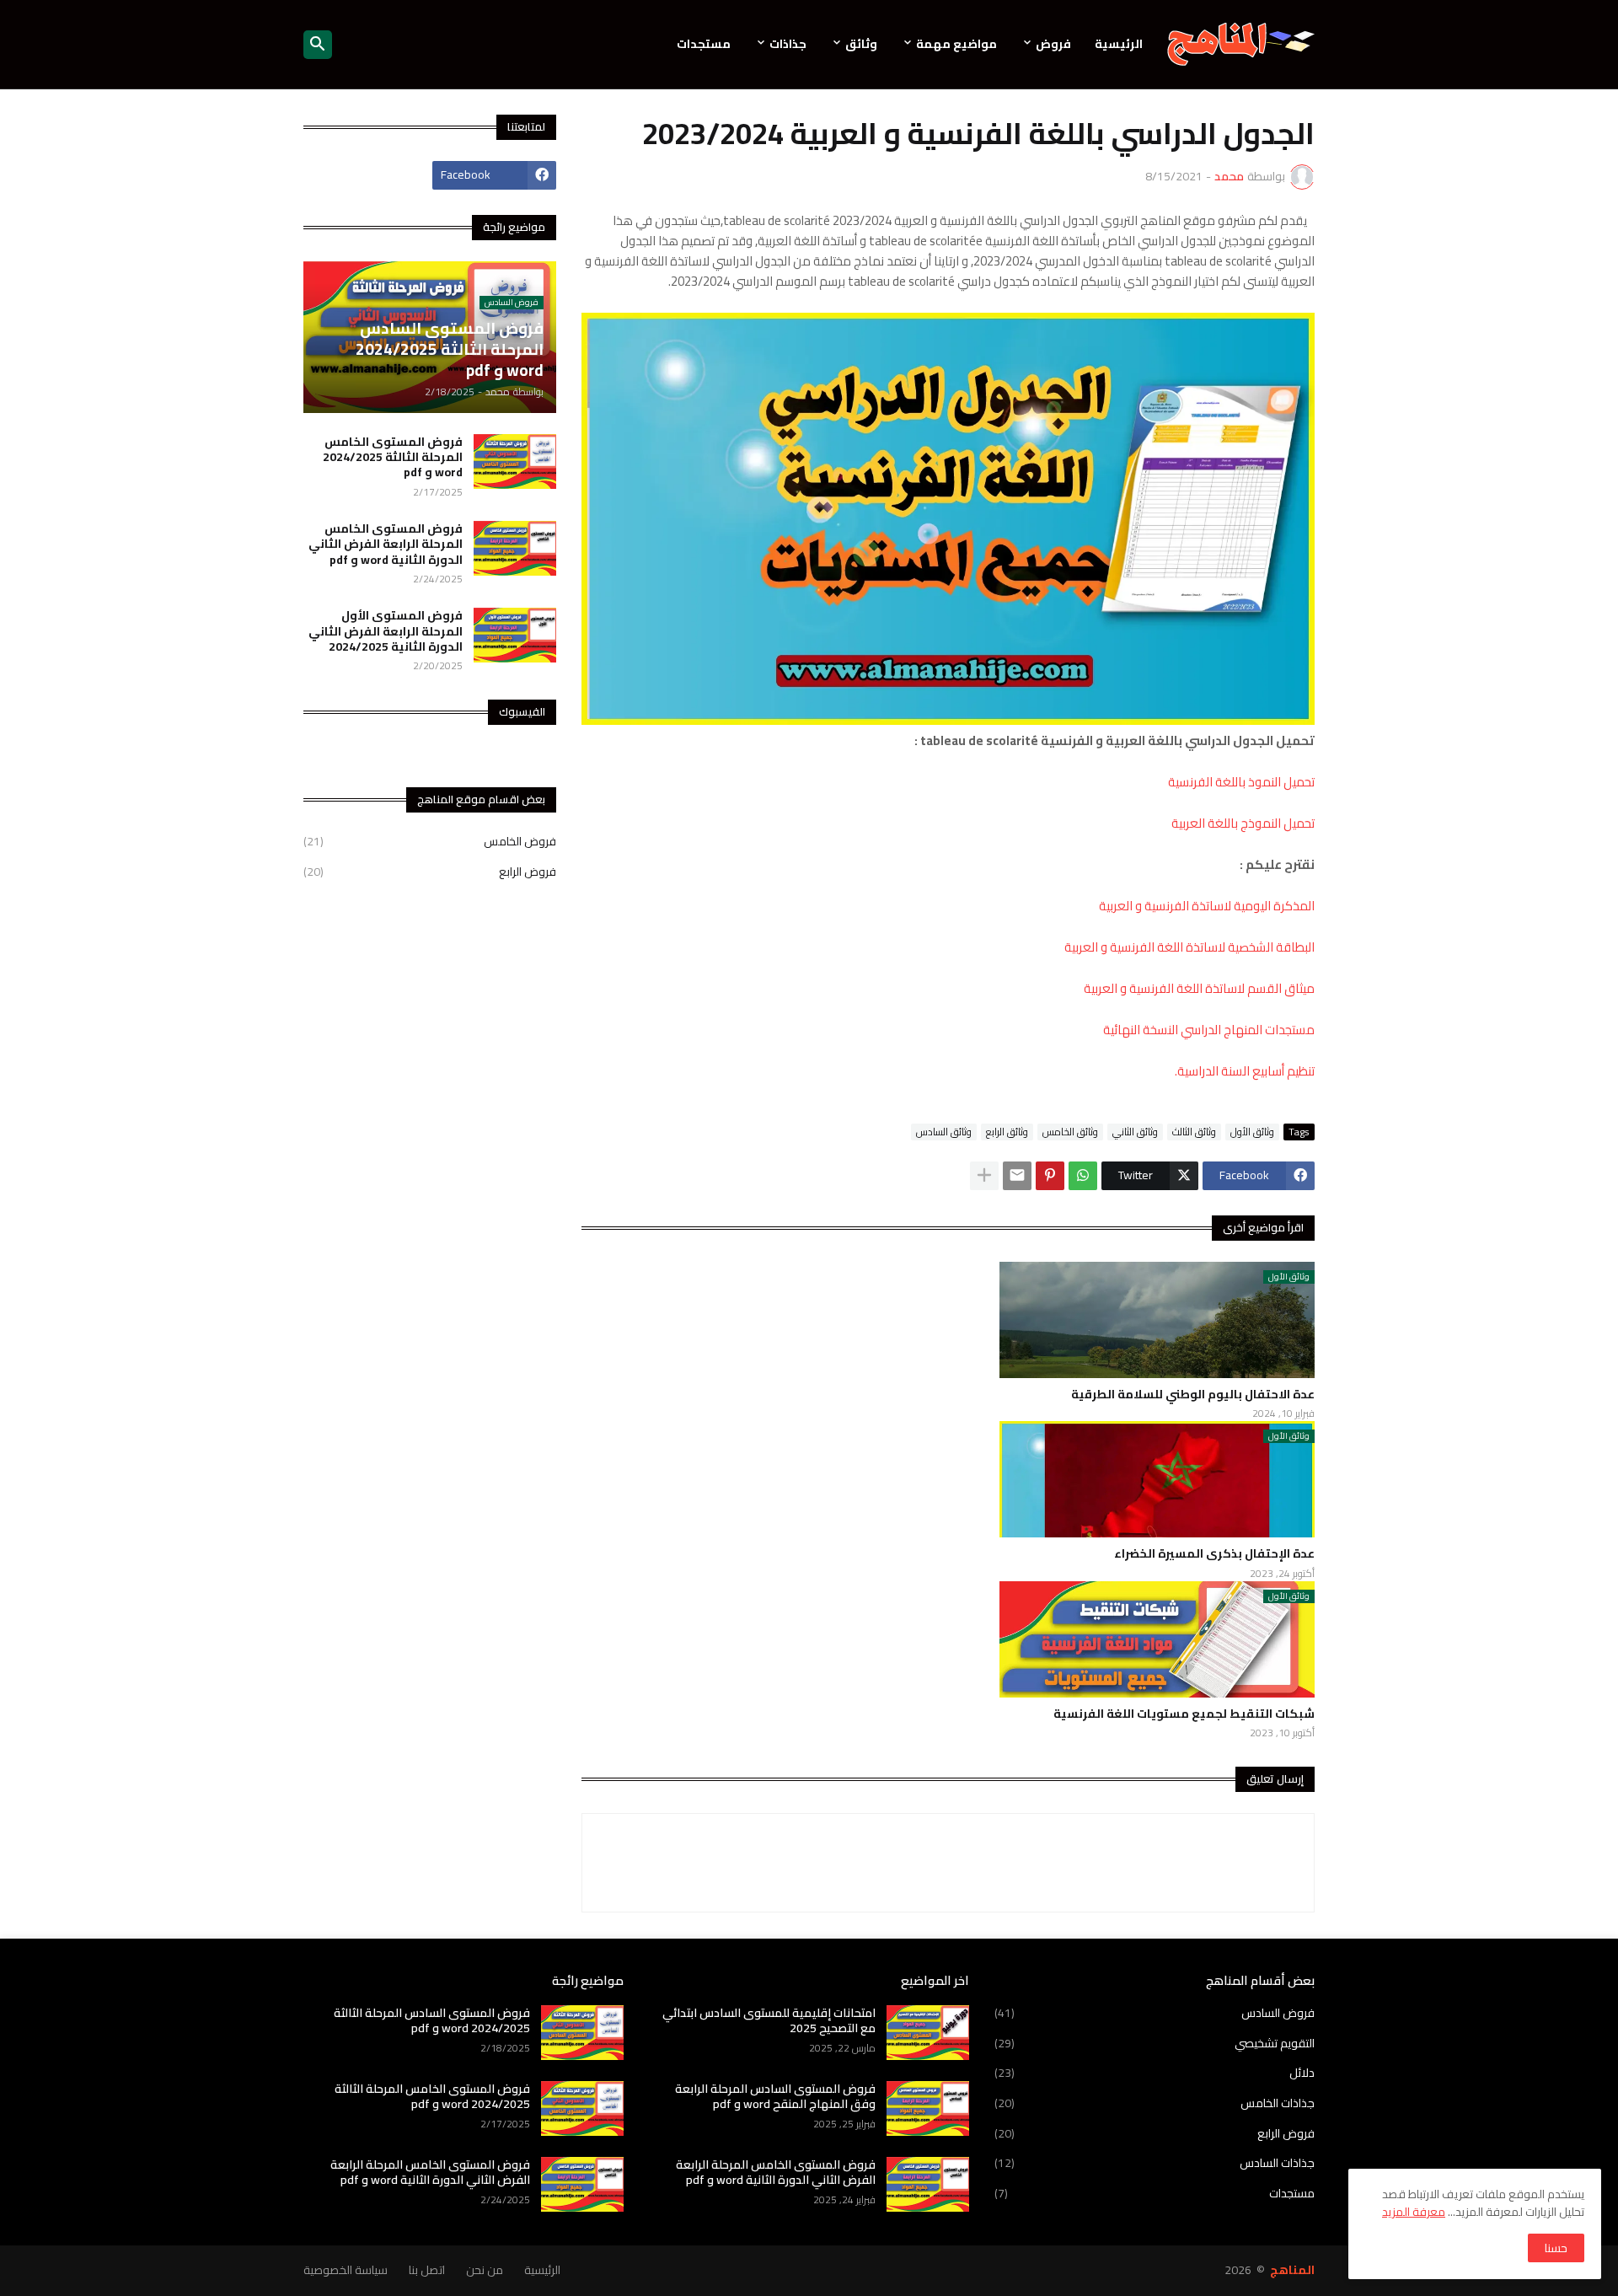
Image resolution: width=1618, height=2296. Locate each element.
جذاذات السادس (1155, 2163)
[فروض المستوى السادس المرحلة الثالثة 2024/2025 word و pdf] (582, 2033)
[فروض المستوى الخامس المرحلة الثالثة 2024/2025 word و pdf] (515, 461)
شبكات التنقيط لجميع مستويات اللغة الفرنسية (1184, 1714)
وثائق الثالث (1194, 1132)
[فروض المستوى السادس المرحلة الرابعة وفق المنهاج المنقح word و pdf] (928, 2108)
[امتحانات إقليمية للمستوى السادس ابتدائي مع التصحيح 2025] (928, 2033)
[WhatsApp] (1083, 1176)
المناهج (1292, 2270)
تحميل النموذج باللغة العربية (1243, 823)
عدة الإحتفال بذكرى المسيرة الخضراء (1214, 1553)
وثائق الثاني (1135, 1132)
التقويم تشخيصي (1155, 2043)
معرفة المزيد (1414, 2212)
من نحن (485, 2270)
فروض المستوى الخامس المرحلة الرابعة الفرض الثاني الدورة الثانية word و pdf (386, 544)
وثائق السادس (944, 1132)
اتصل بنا (427, 2270)
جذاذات (788, 44)
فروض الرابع (430, 871)
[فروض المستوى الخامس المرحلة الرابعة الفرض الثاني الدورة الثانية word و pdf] (515, 548)
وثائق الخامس (1070, 1132)
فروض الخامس (430, 843)
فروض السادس (1155, 2014)
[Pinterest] (1050, 1176)
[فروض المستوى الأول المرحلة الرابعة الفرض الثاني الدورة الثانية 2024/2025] (515, 635)
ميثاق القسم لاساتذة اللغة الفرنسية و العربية (1199, 988)
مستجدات (704, 44)
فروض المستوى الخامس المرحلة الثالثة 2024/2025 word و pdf (393, 457)
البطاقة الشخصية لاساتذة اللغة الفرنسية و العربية (1189, 947)
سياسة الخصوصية (346, 2270)
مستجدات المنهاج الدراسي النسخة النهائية (1209, 1030)
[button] (318, 45)
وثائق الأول (1252, 1132)
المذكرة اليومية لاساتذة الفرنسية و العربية (1207, 906)
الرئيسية (1119, 44)
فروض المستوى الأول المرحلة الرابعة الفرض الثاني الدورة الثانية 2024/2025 (386, 631)
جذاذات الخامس (1155, 2103)
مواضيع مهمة (956, 44)
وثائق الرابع (1007, 1132)
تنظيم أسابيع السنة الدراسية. (1245, 1071)
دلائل (1155, 2073)
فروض (1053, 44)
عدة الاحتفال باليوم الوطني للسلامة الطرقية (1193, 1394)
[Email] (1017, 1176)
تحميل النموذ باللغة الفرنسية (1241, 782)
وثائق (861, 44)
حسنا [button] (1556, 2248)
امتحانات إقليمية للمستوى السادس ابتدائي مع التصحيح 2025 (769, 2020)
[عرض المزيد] (984, 1176)
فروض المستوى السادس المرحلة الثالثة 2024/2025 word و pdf (432, 2020)
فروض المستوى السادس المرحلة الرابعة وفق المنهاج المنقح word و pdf (775, 2096)
